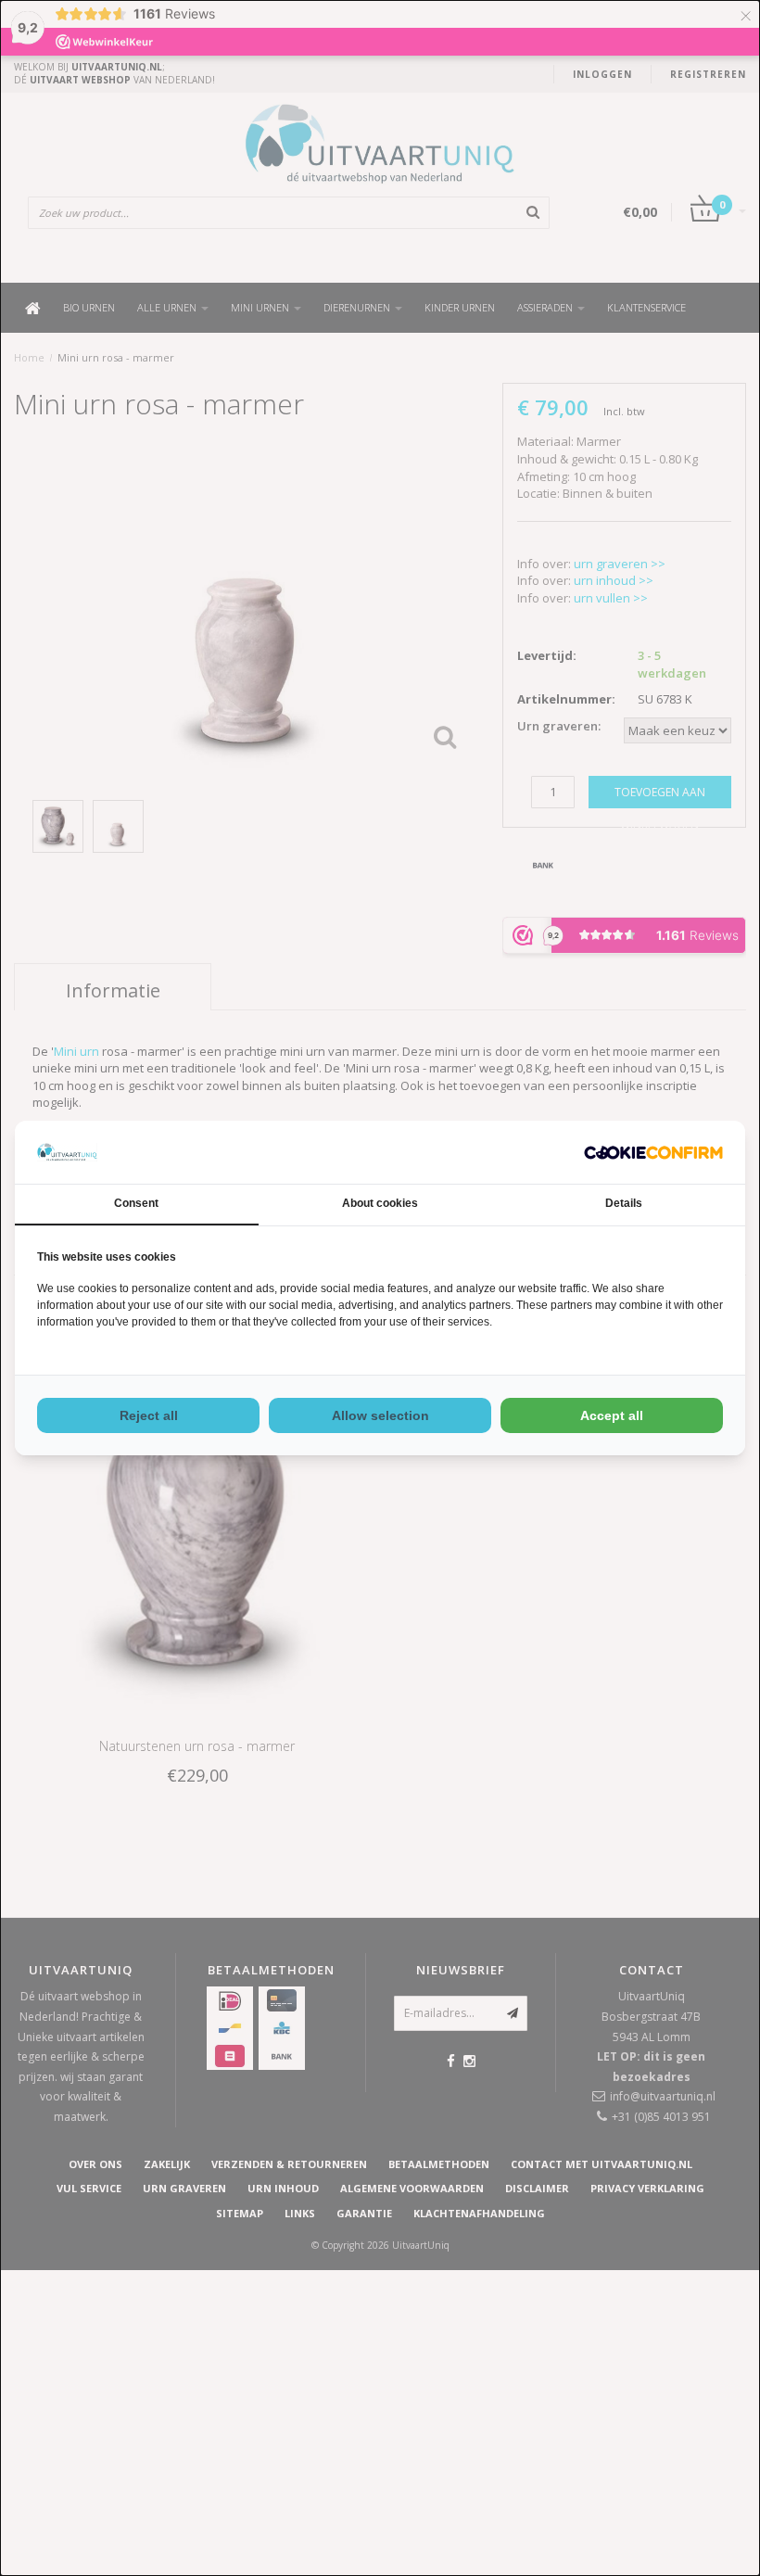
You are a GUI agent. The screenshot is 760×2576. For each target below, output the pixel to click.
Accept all (612, 1415)
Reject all (149, 1415)
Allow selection (380, 1415)
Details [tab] (624, 1203)
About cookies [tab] (380, 1203)
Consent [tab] (136, 1203)
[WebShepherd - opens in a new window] (653, 1153)
